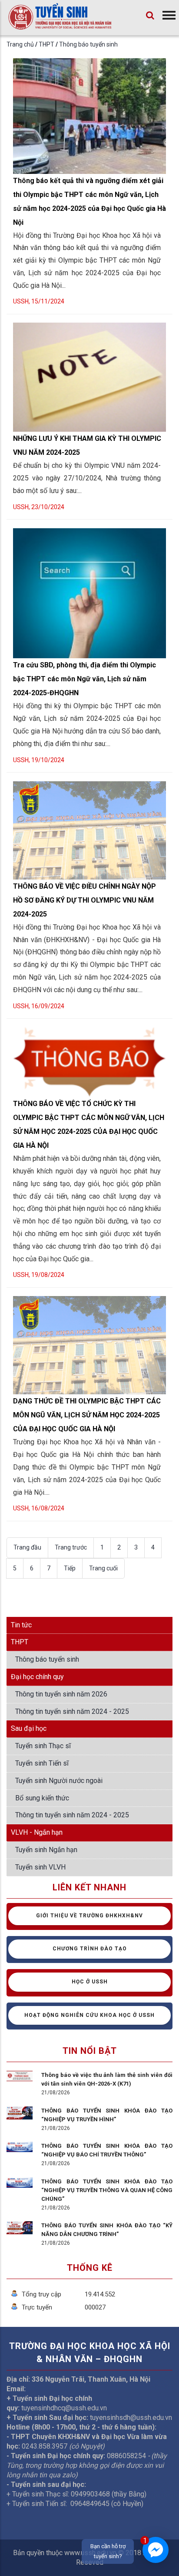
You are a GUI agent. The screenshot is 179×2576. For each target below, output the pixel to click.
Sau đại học (29, 1728)
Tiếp (70, 1568)
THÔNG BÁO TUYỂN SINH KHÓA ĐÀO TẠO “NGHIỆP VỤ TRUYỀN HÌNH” (107, 2115)
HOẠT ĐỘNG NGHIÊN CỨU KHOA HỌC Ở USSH (89, 2015)
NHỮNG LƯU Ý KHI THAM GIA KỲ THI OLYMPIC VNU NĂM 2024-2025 (87, 445)
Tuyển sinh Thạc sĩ (43, 1746)
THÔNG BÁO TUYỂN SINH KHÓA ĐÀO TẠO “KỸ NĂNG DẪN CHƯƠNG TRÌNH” (107, 2230)
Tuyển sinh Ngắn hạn (46, 1850)
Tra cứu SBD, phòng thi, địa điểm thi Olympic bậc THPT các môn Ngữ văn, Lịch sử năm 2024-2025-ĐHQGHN (85, 679)
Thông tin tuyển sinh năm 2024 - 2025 (72, 1711)
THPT (47, 44)
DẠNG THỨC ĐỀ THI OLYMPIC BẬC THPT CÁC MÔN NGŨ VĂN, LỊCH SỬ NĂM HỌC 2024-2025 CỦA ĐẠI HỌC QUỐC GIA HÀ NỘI (87, 1415)
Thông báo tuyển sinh (88, 44)
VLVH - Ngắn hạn (37, 1832)
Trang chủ (20, 44)
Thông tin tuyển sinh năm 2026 (61, 1694)
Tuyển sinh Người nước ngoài (59, 1781)
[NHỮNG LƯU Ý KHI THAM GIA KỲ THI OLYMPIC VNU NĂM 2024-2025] (89, 324)
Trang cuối (103, 1568)
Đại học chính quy (37, 1677)
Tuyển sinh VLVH (40, 1867)
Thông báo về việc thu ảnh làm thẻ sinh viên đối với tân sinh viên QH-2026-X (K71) (107, 2079)
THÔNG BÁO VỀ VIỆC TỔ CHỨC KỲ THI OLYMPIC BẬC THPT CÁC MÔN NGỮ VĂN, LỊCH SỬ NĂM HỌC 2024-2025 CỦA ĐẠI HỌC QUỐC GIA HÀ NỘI (89, 1125)
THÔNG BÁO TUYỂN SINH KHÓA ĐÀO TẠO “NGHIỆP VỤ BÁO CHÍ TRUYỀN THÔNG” (107, 2150)
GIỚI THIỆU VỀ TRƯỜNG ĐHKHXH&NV (89, 1916)
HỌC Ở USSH (90, 1982)
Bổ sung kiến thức (42, 1798)
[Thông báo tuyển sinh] (60, 24)
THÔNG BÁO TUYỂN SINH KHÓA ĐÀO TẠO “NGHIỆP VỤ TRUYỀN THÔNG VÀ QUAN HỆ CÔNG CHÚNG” (107, 2190)
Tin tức (21, 1625)
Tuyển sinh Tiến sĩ (42, 1763)
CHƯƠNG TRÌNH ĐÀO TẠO (90, 1949)
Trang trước (71, 1547)
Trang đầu (27, 1547)
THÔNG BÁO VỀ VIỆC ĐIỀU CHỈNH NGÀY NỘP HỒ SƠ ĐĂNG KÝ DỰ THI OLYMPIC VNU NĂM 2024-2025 (85, 900)
